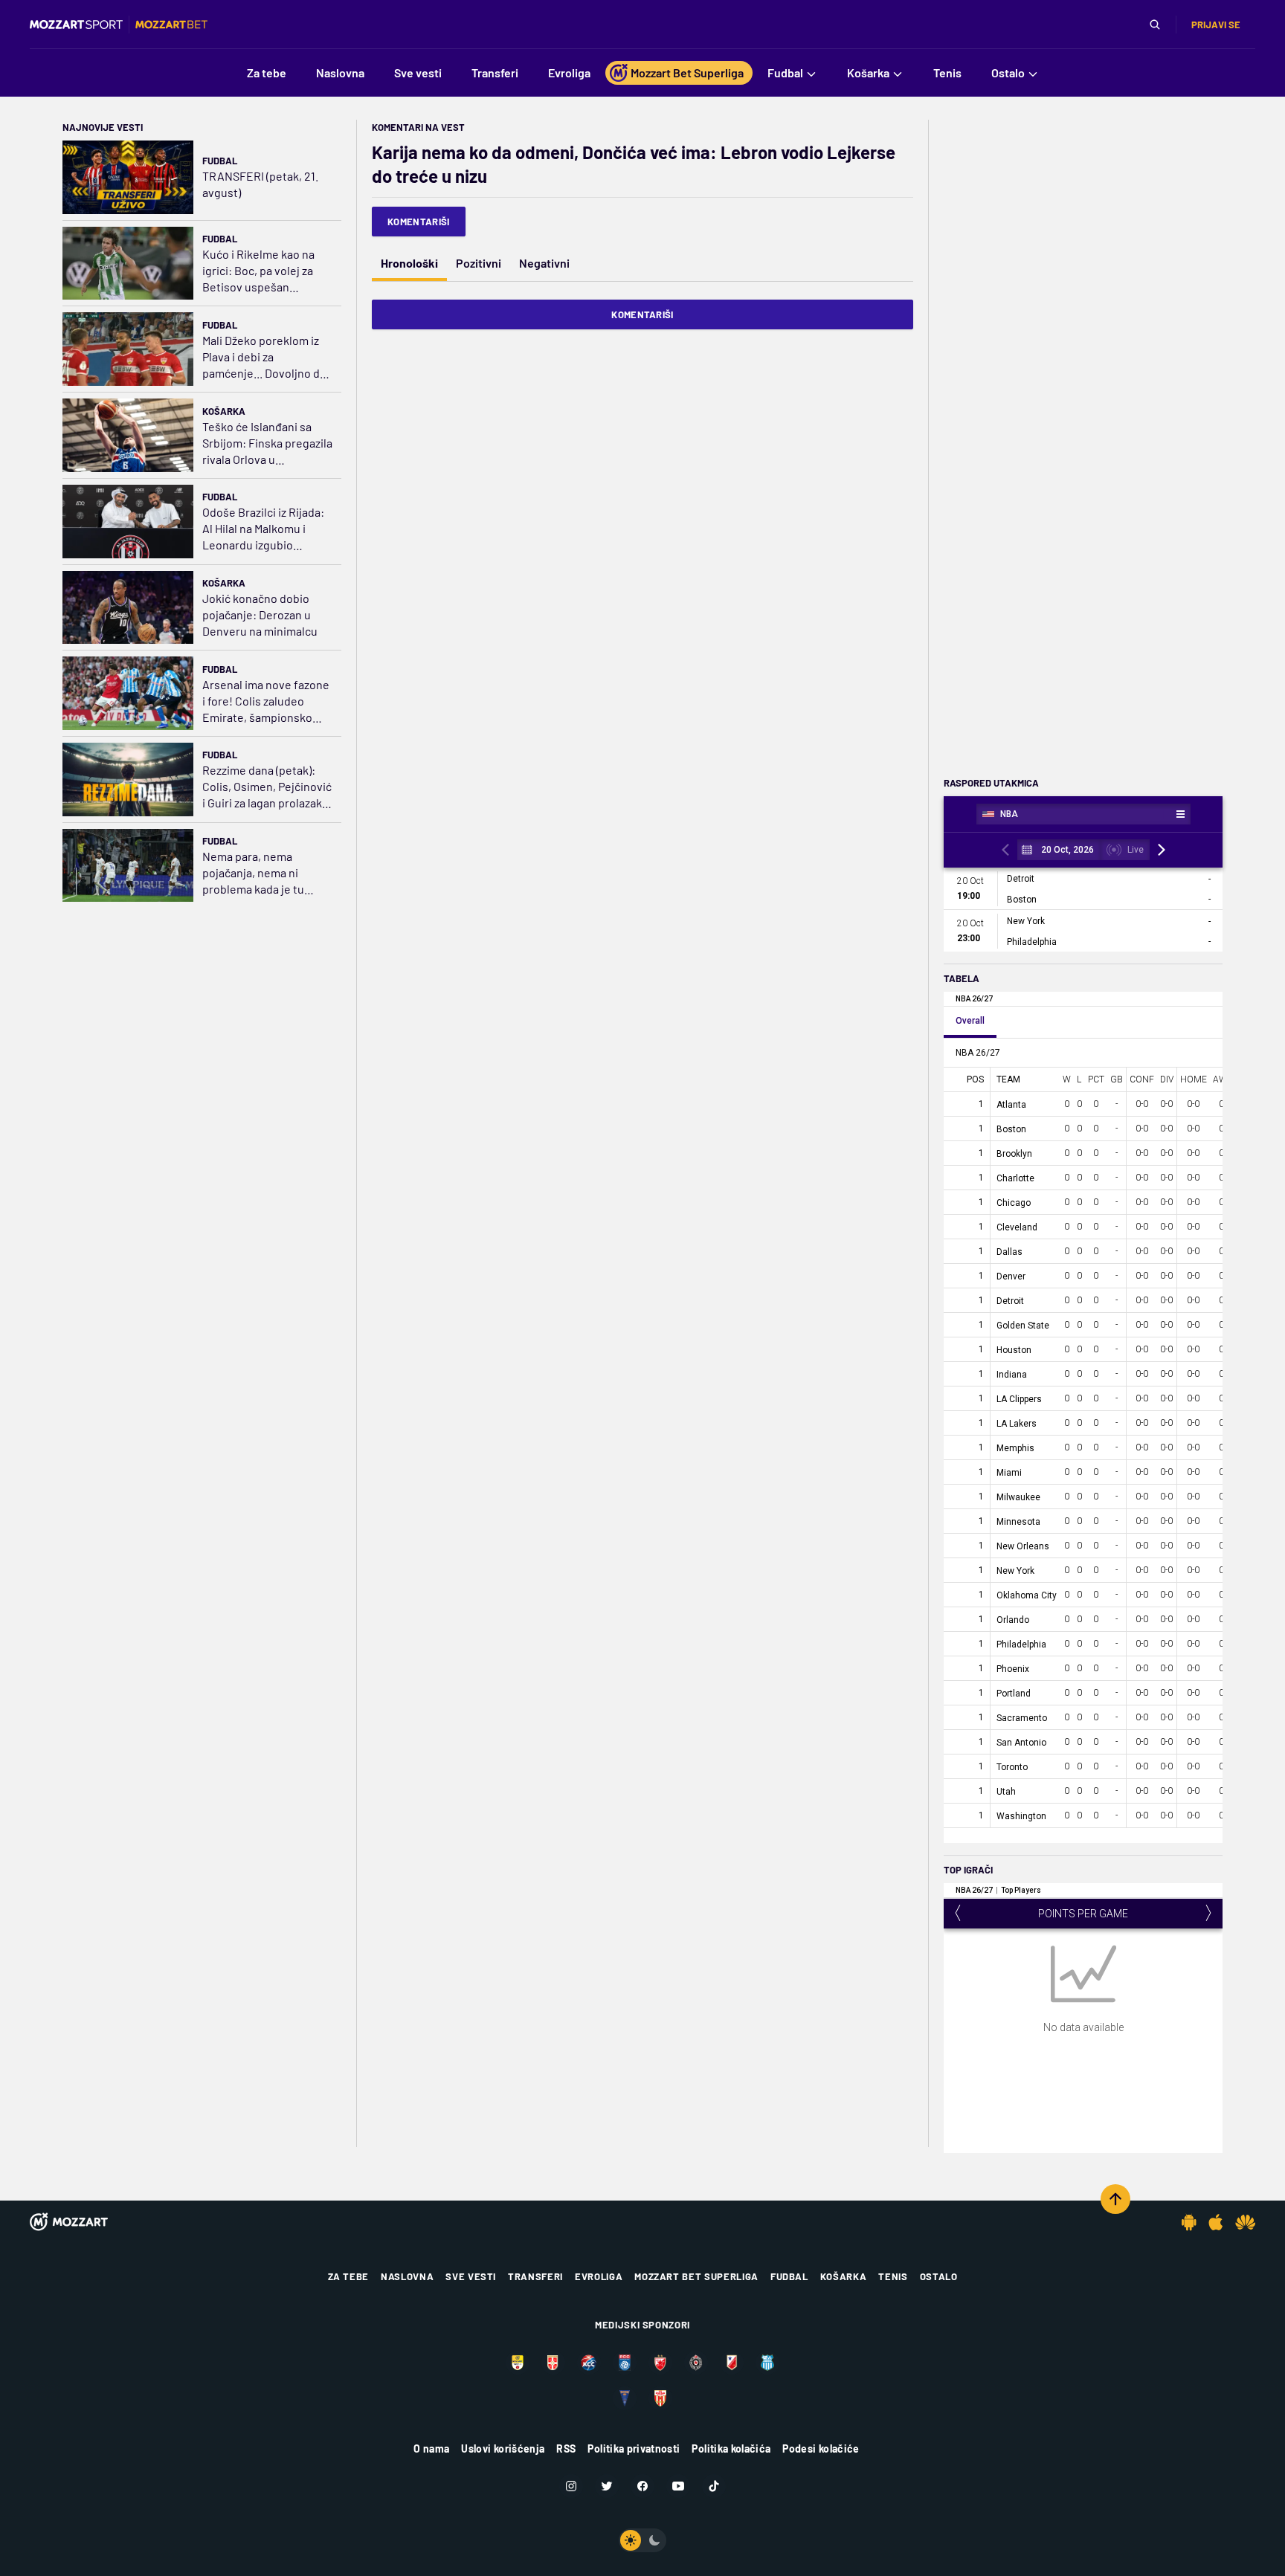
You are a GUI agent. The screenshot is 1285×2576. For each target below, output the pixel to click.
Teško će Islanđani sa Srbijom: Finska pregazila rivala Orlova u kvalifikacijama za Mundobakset (267, 443)
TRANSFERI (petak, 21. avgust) (260, 184)
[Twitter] (607, 2486)
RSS (566, 2449)
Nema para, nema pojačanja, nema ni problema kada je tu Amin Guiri (253, 873)
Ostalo (939, 2276)
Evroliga (599, 2276)
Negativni (544, 263)
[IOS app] (1216, 2222)
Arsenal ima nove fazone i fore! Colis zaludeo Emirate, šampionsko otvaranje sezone (266, 701)
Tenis (893, 2276)
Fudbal (220, 161)
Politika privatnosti (634, 2449)
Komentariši (419, 222)
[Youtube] (678, 2486)
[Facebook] (642, 2486)
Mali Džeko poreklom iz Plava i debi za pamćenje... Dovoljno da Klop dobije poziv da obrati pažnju (264, 357)
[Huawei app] (1245, 2222)
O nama (431, 2449)
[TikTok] (714, 2486)
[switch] (642, 2540)
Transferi (535, 2276)
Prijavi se (1216, 25)
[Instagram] (571, 2486)
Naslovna (407, 2276)
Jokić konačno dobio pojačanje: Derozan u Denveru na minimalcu (260, 614)
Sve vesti (471, 2276)
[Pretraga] (1155, 25)
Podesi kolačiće (821, 2449)
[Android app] (1189, 2222)
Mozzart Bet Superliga (696, 2276)
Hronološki (409, 263)
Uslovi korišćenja (503, 2449)
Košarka (224, 411)
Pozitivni (479, 263)
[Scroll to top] (1115, 2199)
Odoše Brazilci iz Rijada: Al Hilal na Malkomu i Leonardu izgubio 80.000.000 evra (263, 529)
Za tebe (349, 2276)
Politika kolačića (731, 2449)
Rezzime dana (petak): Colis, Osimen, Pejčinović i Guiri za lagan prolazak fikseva (267, 787)
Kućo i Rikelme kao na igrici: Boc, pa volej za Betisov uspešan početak (258, 271)
